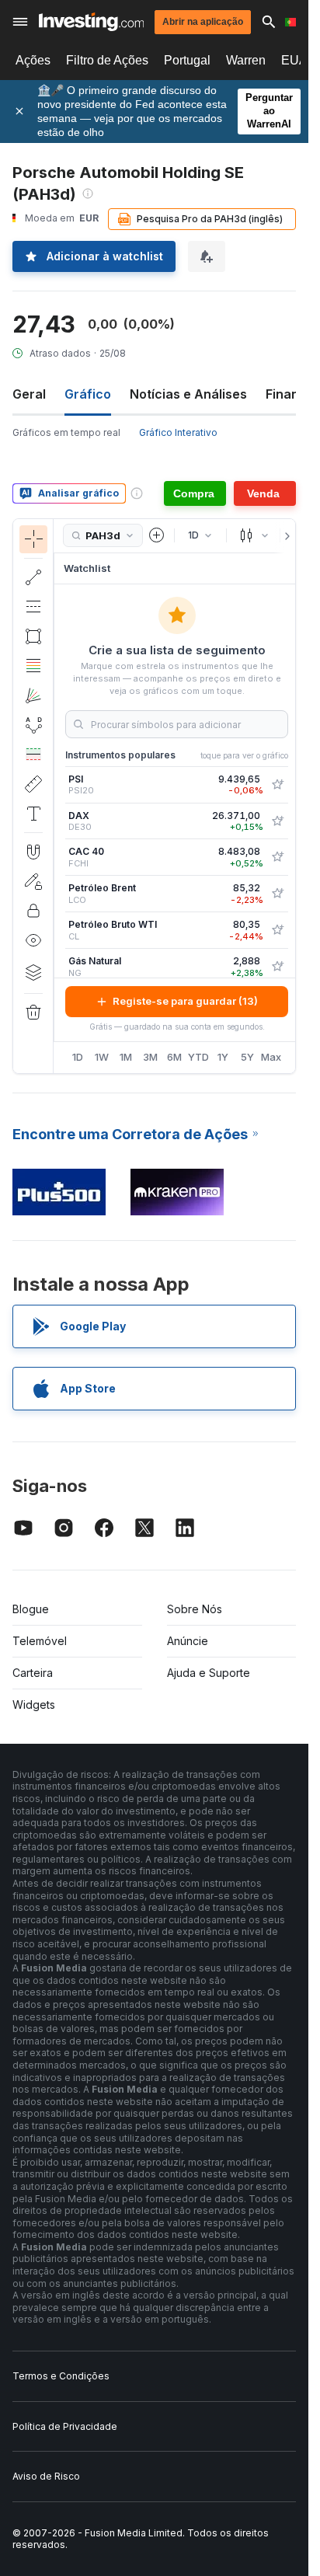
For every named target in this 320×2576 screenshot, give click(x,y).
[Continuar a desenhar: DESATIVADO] (33, 881)
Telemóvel (40, 1641)
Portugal (187, 60)
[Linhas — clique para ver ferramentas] (33, 577)
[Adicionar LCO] (277, 894)
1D (78, 1057)
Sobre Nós (195, 1609)
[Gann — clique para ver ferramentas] (33, 695)
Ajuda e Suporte (209, 1673)
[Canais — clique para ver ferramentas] (33, 607)
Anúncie (188, 1641)
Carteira (33, 1673)
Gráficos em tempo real (66, 432)
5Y (247, 1057)
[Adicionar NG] (277, 967)
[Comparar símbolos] (157, 535)
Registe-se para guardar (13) (185, 1001)
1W (102, 1057)
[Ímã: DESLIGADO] (33, 852)
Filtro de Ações (107, 60)
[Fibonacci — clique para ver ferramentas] (33, 666)
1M (126, 1057)
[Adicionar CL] (277, 930)
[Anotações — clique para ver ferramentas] (33, 814)
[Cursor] (33, 539)
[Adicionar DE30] (277, 821)
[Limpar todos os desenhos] (33, 1013)
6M (174, 1057)
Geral (29, 394)
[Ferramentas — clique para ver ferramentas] (33, 784)
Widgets (34, 1705)
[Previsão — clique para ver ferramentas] (33, 755)
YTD (198, 1057)
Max (271, 1057)
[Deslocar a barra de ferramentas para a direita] (284, 536)
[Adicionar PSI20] (277, 785)
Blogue (31, 1609)
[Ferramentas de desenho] (58, 796)
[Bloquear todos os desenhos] (33, 911)
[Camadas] (33, 972)
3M (150, 1057)
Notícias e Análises (188, 394)
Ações (33, 60)
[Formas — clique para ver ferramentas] (33, 636)
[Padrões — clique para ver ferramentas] (33, 725)
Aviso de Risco (46, 2476)
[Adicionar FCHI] (277, 857)
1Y (223, 1057)
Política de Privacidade (65, 2426)
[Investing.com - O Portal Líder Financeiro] (91, 22)
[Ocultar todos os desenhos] (33, 940)
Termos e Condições (61, 2376)
